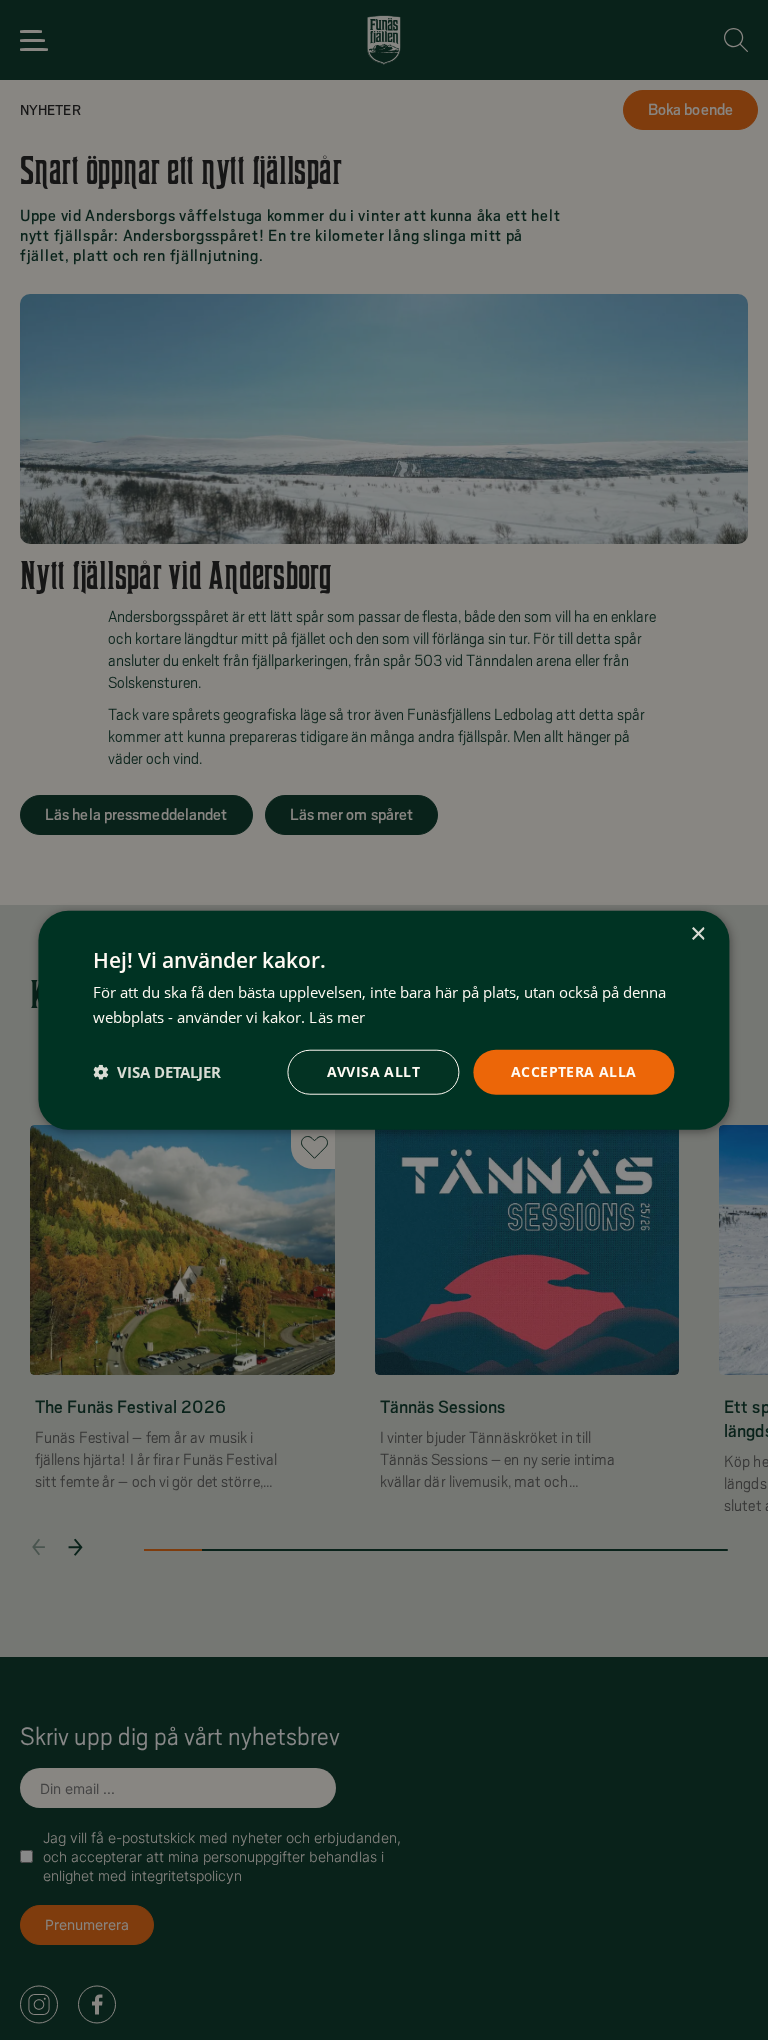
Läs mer (337, 1017)
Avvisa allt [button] (373, 1071)
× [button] (697, 934)
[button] (157, 1072)
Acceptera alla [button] (574, 1071)
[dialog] (383, 1020)
